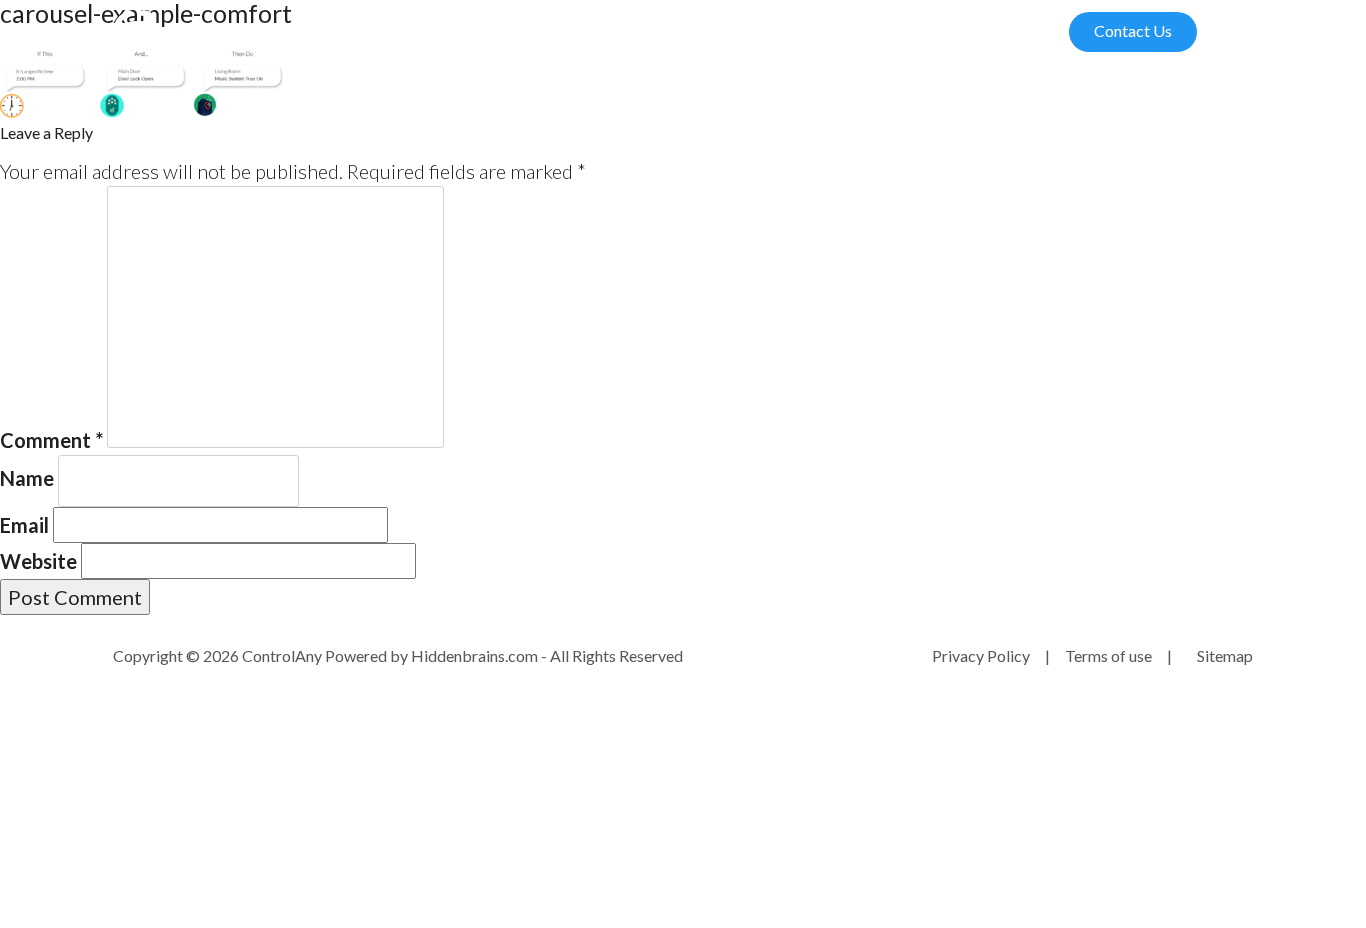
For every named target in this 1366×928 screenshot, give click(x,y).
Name (27, 478)
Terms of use (1108, 655)
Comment (51, 440)
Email (24, 525)
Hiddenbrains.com (476, 655)
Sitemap (1225, 655)
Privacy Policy (981, 655)
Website (38, 561)
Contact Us (1133, 30)
